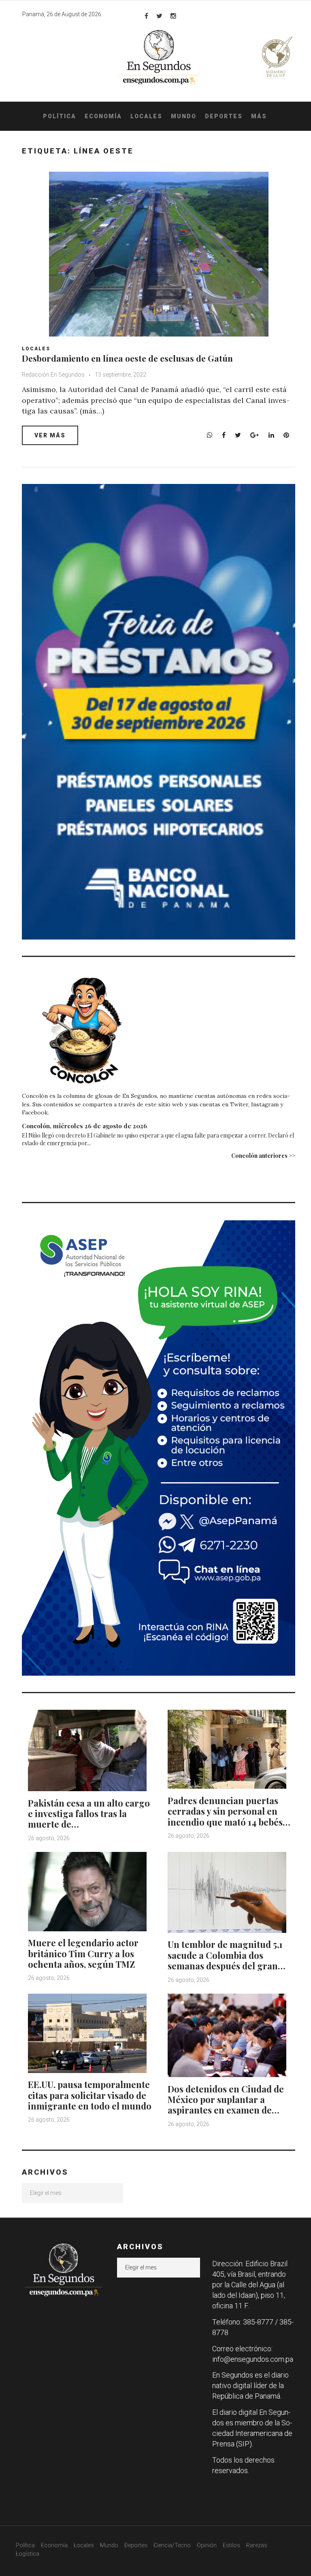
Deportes (224, 116)
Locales (146, 116)
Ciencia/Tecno (172, 2545)
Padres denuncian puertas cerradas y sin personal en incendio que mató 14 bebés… (229, 1811)
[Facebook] (146, 16)
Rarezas (257, 2545)
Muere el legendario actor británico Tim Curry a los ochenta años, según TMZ (83, 1953)
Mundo (184, 116)
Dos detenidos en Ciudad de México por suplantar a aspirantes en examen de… (226, 2100)
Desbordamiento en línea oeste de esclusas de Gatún (127, 358)
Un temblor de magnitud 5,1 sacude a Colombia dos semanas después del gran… (227, 1955)
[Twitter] (159, 16)
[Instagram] (173, 16)
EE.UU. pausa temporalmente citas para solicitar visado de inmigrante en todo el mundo (90, 2095)
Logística (28, 2554)
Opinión (207, 2545)
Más (259, 116)
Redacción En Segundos (53, 375)
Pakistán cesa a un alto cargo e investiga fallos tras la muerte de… (89, 1814)
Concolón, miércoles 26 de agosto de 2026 (84, 1126)
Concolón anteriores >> (263, 1156)
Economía (103, 116)
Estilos (231, 2545)
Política (60, 116)
